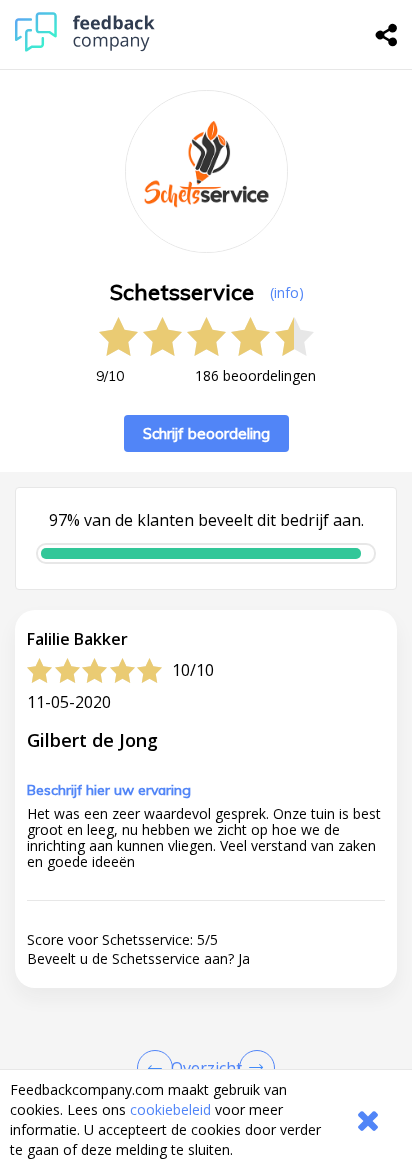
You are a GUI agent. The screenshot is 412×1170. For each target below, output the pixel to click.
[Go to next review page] (253, 1068)
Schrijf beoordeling (206, 433)
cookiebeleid (170, 1109)
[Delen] (387, 35)
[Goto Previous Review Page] (159, 1068)
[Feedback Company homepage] (85, 46)
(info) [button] (287, 292)
